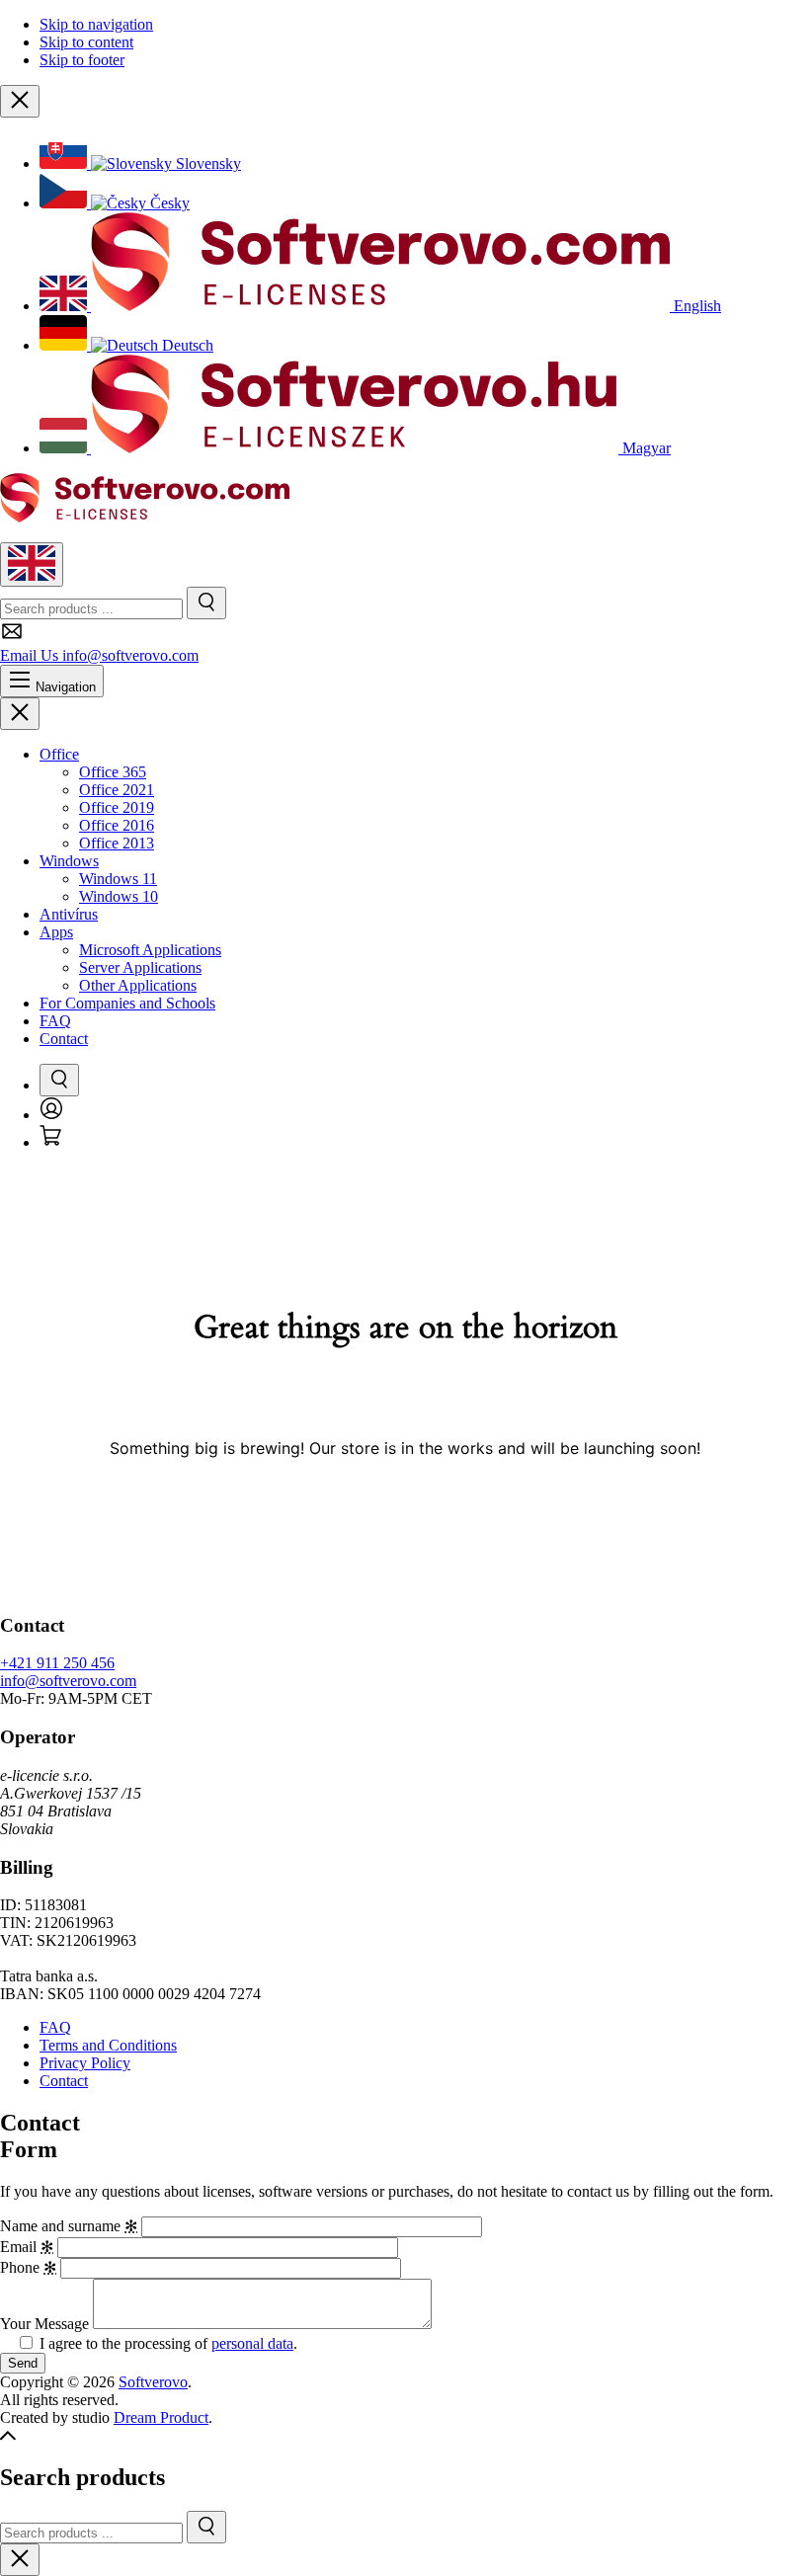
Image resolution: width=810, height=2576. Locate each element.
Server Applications (140, 967)
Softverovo (153, 2382)
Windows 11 (118, 879)
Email (27, 2247)
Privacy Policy (85, 2063)
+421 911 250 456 (57, 1663)
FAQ (55, 1021)
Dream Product (161, 2417)
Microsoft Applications (150, 950)
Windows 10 (119, 896)
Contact (64, 1039)
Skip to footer (82, 60)
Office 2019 (117, 807)
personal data (252, 2343)
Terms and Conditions (108, 2045)
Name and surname (69, 2226)
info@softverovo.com (68, 1681)
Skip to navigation (96, 24)
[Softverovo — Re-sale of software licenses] (145, 517)
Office (59, 754)
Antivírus (69, 914)
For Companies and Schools (127, 1003)
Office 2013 (117, 843)
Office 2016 (117, 825)
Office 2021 (117, 790)
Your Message (44, 2324)
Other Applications (138, 985)
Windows (69, 861)
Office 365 (113, 772)
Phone (28, 2267)
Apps (56, 932)
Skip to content (86, 42)
